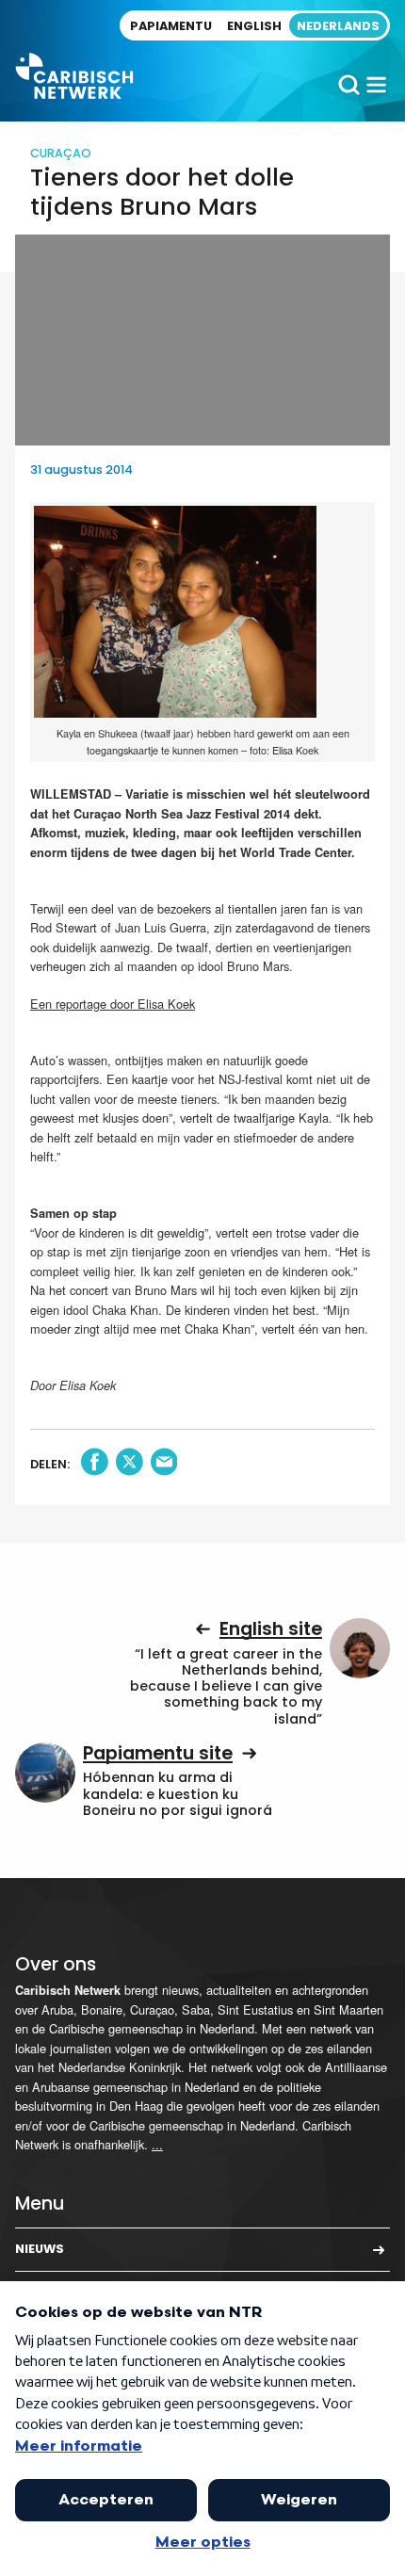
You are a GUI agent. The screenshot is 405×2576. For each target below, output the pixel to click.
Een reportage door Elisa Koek (113, 1004)
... (157, 2144)
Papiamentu (171, 26)
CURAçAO (61, 153)
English (254, 26)
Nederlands (338, 26)
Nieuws (40, 2249)
